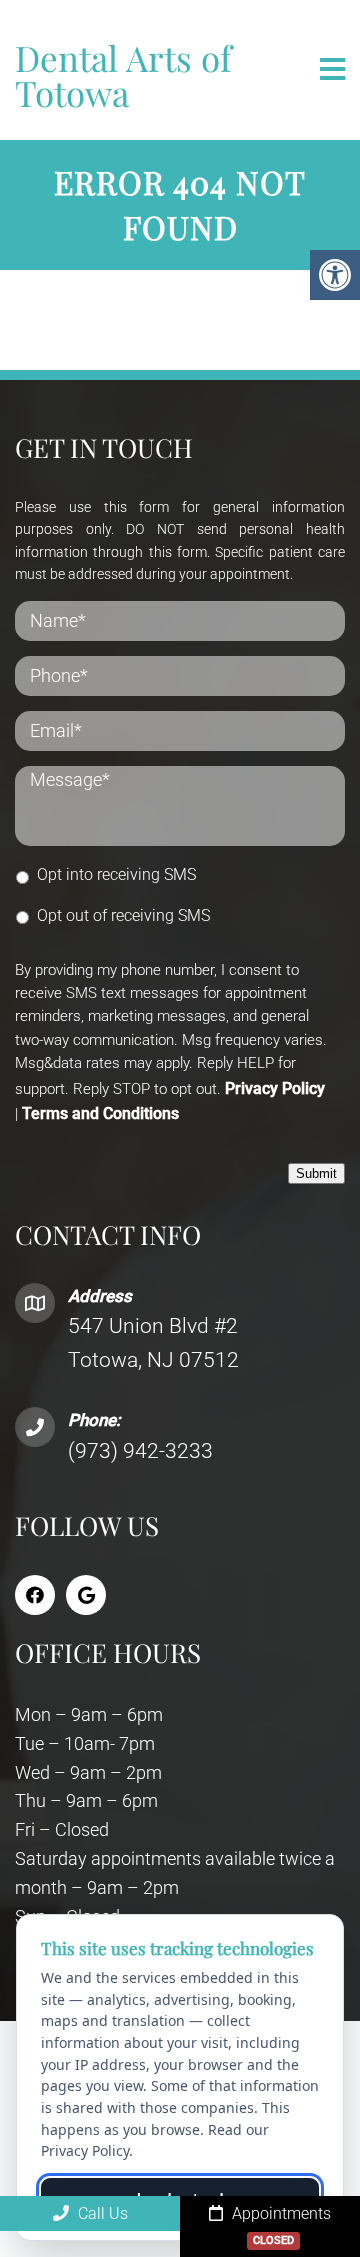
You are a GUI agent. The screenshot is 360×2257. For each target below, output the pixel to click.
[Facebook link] (35, 1595)
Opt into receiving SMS (116, 874)
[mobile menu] (332, 70)
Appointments (279, 2226)
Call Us (101, 2213)
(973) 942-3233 (140, 1451)
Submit (316, 1173)
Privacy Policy (275, 1088)
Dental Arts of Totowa (123, 75)
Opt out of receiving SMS (123, 915)
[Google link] (86, 1595)
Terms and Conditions (100, 1113)
